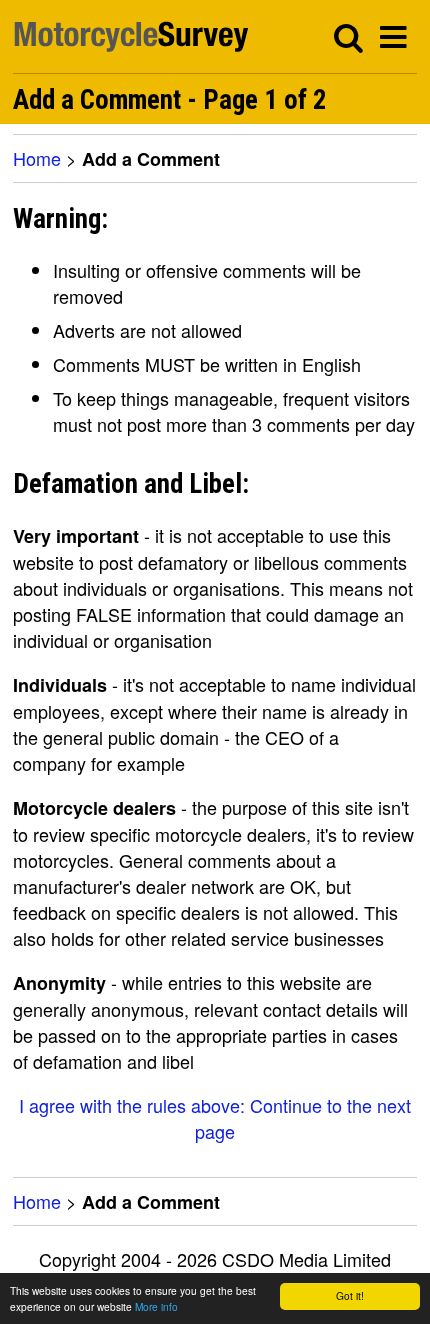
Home (37, 158)
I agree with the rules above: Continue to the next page (215, 1118)
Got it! (350, 1295)
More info (156, 1306)
